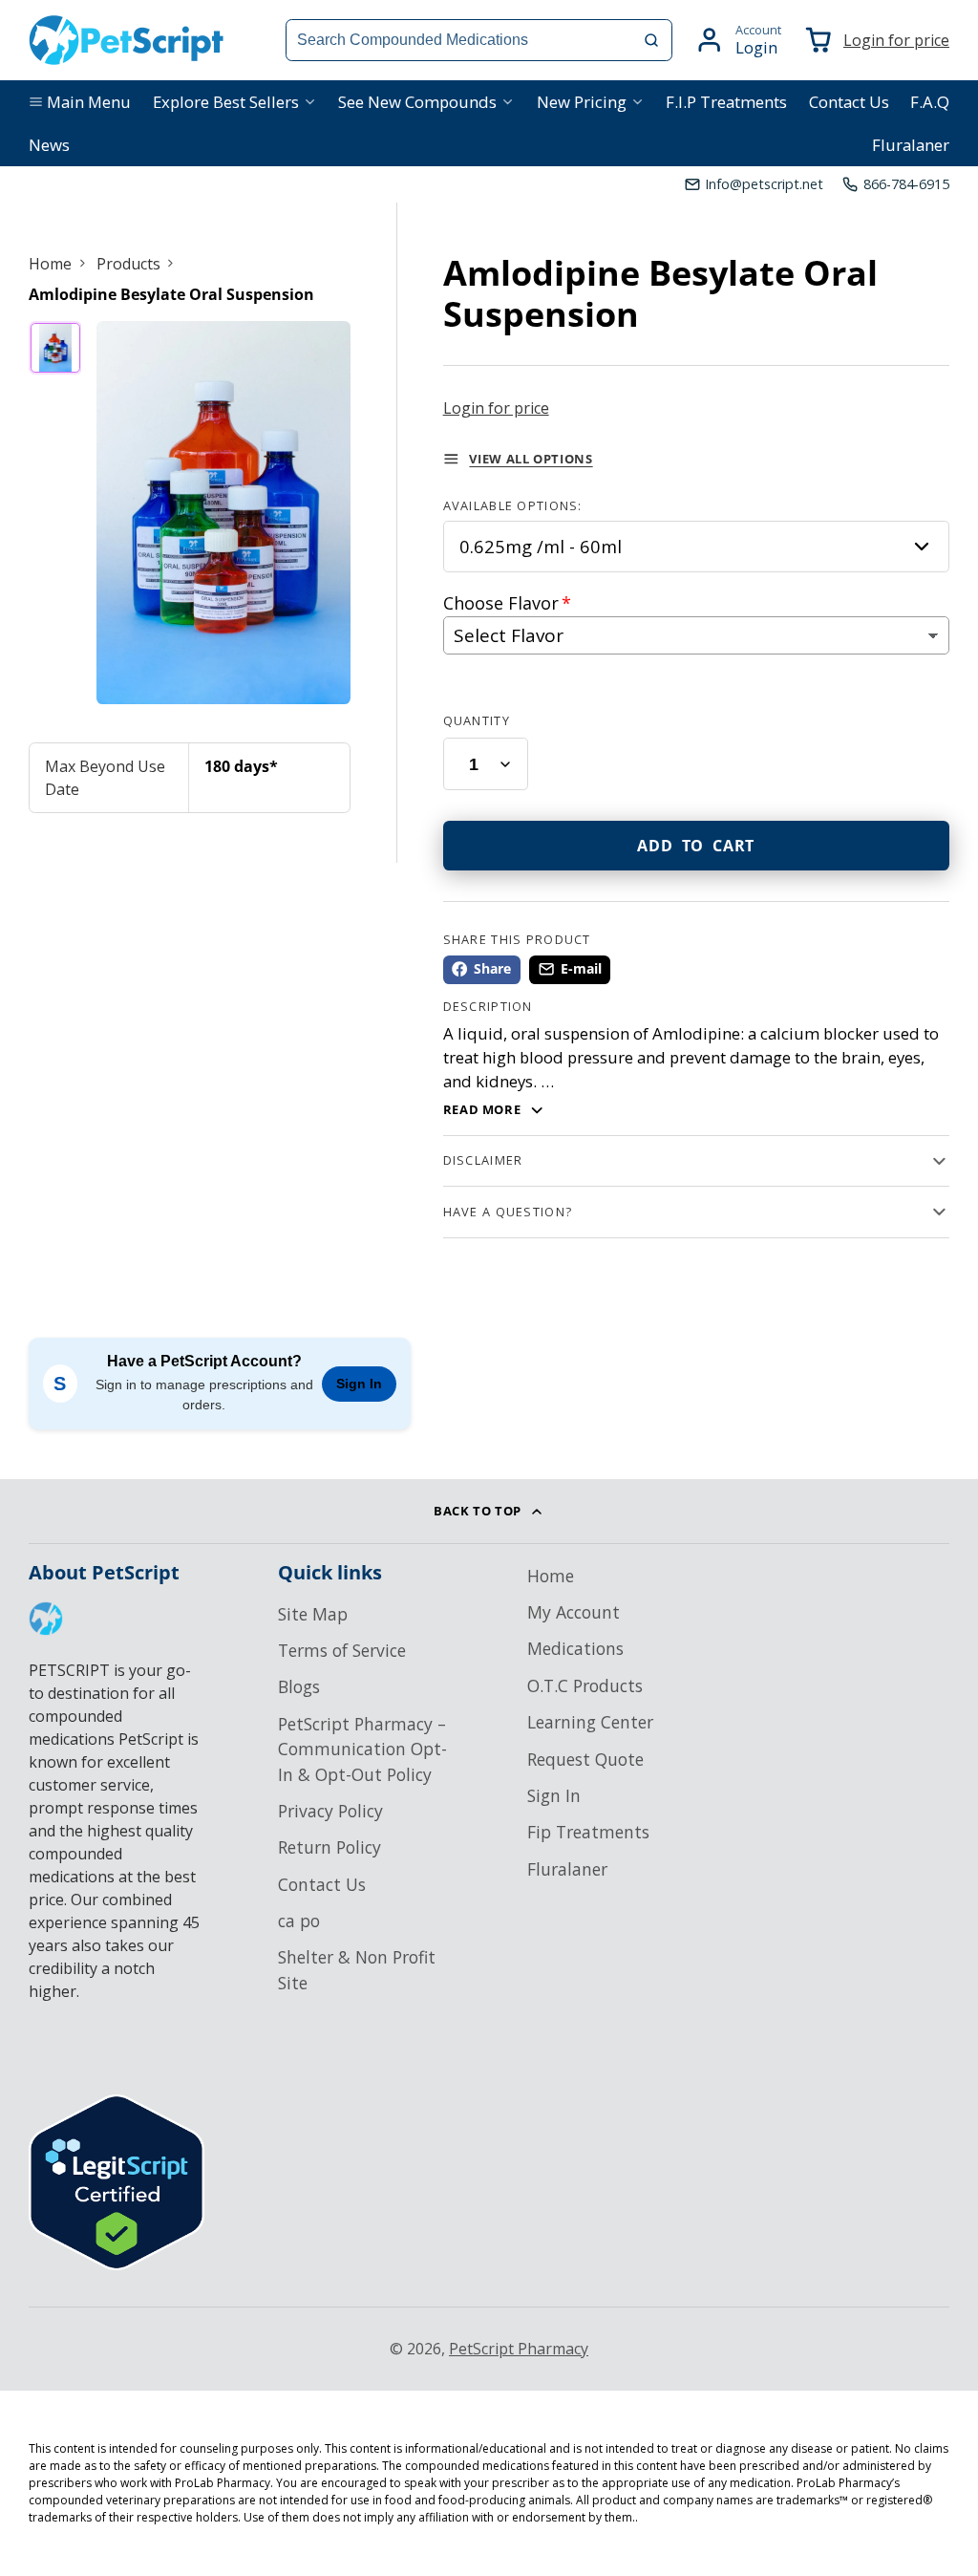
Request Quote (585, 1759)
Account (738, 40)
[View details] (46, 1619)
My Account (574, 1612)
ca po (299, 1921)
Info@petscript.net (764, 184)
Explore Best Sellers (226, 102)
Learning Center (590, 1722)
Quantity (477, 720)
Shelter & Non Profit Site (357, 1969)
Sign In (359, 1384)
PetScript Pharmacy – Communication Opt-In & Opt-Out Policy (362, 1749)
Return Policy (330, 1847)
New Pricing (582, 102)
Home (50, 264)
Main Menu (89, 102)
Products (128, 264)
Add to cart (696, 846)
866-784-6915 (906, 184)
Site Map (313, 1614)
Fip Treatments (588, 1832)
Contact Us (849, 102)
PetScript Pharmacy (519, 2349)
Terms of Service (342, 1650)
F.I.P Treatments (726, 102)
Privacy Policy (330, 1811)
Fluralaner (911, 145)
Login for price (896, 40)
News (49, 145)
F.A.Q (930, 102)
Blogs (299, 1686)
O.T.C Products (585, 1685)
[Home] (127, 40)
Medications (575, 1648)
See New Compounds (417, 102)
